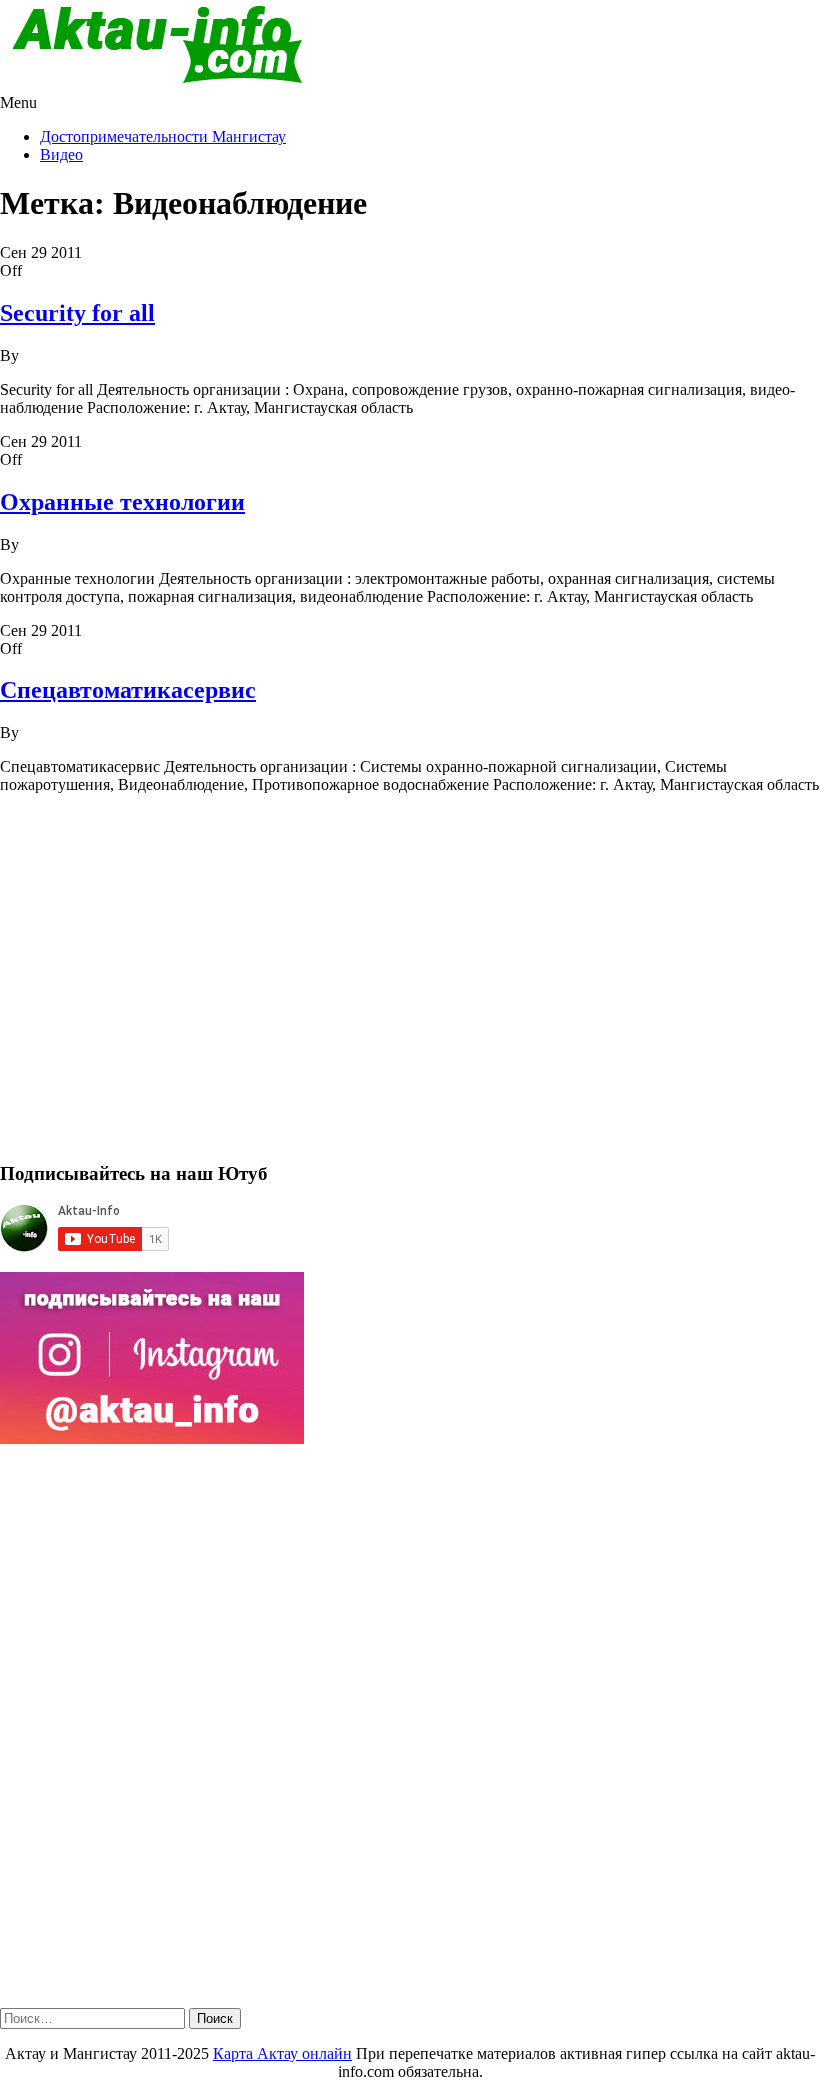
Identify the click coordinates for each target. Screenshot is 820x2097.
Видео (61, 154)
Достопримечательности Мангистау (163, 136)
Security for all (77, 313)
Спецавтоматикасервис (128, 690)
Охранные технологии (122, 502)
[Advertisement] (410, 986)
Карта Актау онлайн (282, 2053)
